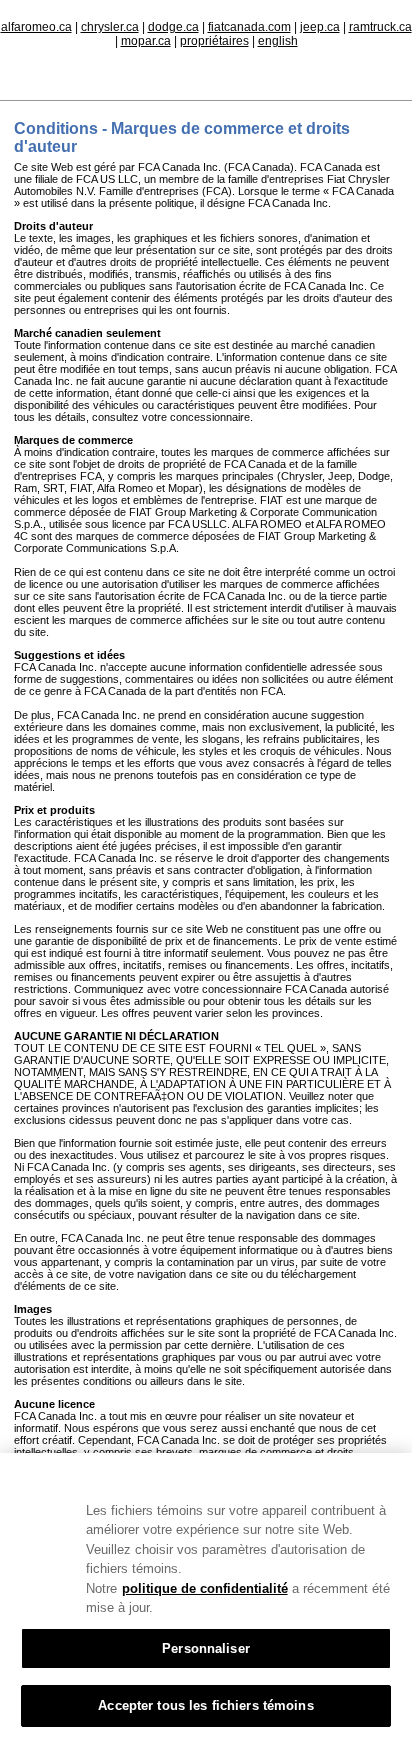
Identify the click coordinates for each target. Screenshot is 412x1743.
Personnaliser (206, 1648)
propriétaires (214, 41)
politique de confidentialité (205, 1588)
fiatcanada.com (249, 27)
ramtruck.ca (380, 27)
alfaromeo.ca (36, 27)
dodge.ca (173, 27)
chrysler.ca (110, 27)
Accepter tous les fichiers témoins (205, 1705)
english (278, 41)
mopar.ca (146, 41)
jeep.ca (320, 27)
